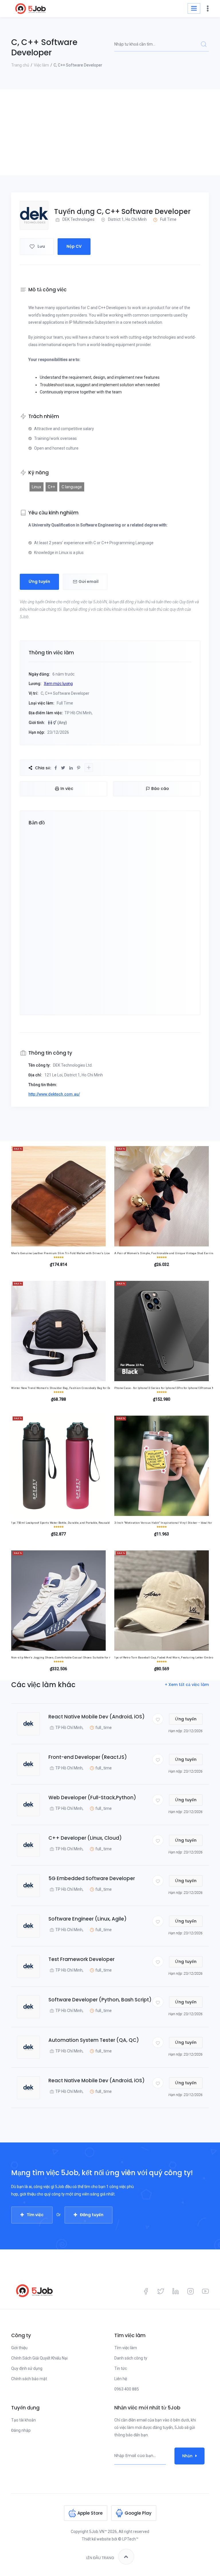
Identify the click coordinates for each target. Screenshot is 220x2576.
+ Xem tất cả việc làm (187, 1685)
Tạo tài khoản (23, 2420)
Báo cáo (160, 789)
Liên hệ (121, 2379)
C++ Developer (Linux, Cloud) (85, 1838)
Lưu (41, 246)
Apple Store (90, 2513)
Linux (37, 487)
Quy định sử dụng (27, 2368)
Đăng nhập (21, 2430)
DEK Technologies (78, 219)
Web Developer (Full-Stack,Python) (92, 1798)
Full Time (168, 219)
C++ (51, 487)
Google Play (138, 2513)
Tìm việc (35, 2215)
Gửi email (89, 581)
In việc (67, 789)
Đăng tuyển (92, 2215)
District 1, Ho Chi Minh (127, 219)
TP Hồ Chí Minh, (69, 1728)
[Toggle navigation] (194, 8)
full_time (104, 1728)
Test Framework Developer (81, 1959)
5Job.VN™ (98, 2532)
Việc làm (41, 65)
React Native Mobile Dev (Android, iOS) (97, 1717)
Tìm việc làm (126, 2348)
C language (72, 487)
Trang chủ (20, 65)
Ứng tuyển (39, 581)
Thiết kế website (96, 2539)
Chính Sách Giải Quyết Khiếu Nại (39, 2358)
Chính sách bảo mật (29, 2379)
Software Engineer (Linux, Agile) (88, 1919)
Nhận (187, 2456)
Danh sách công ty (131, 2358)
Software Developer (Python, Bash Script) (100, 2000)
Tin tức (121, 2368)
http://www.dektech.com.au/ (54, 1094)
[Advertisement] (110, 132)
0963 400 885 (127, 2389)
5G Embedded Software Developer (92, 1878)
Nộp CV (74, 246)
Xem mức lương (58, 684)
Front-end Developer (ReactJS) (88, 1757)
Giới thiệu (19, 2348)
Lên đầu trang (100, 2558)
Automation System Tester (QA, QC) (94, 2040)
